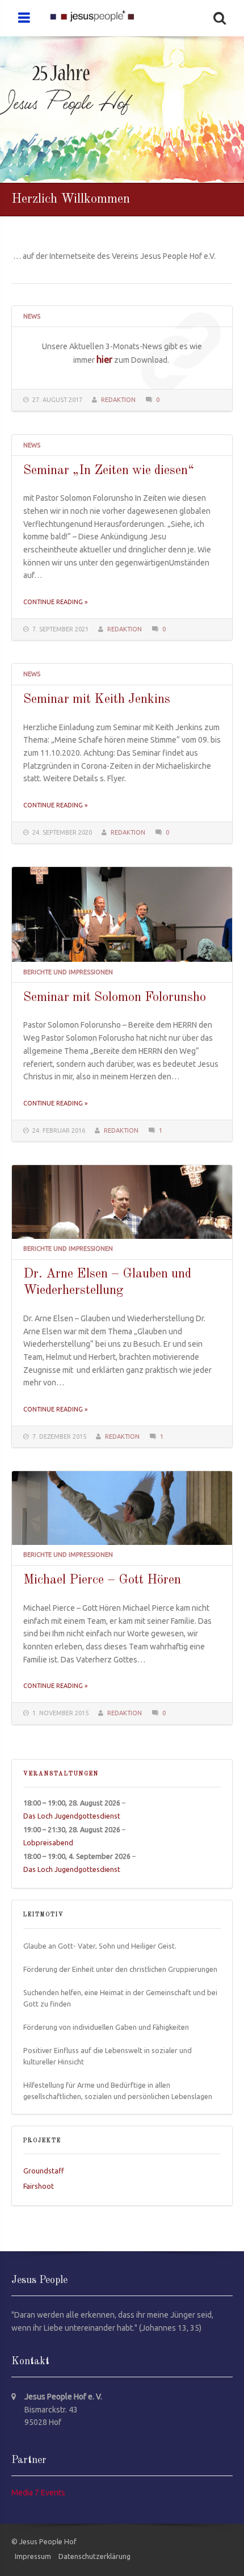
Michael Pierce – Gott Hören (102, 1580)
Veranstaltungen (61, 1774)
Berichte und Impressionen (68, 972)
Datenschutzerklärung (94, 2556)
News (32, 316)
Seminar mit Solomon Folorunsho (115, 998)
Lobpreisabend (48, 1842)
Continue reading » (55, 602)
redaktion (118, 400)
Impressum (33, 2556)
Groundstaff (44, 2171)
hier (104, 359)
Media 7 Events (38, 2493)
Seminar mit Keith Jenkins (97, 700)
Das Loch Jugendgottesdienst (72, 1816)
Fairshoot (39, 2186)
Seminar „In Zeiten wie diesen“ (109, 471)
